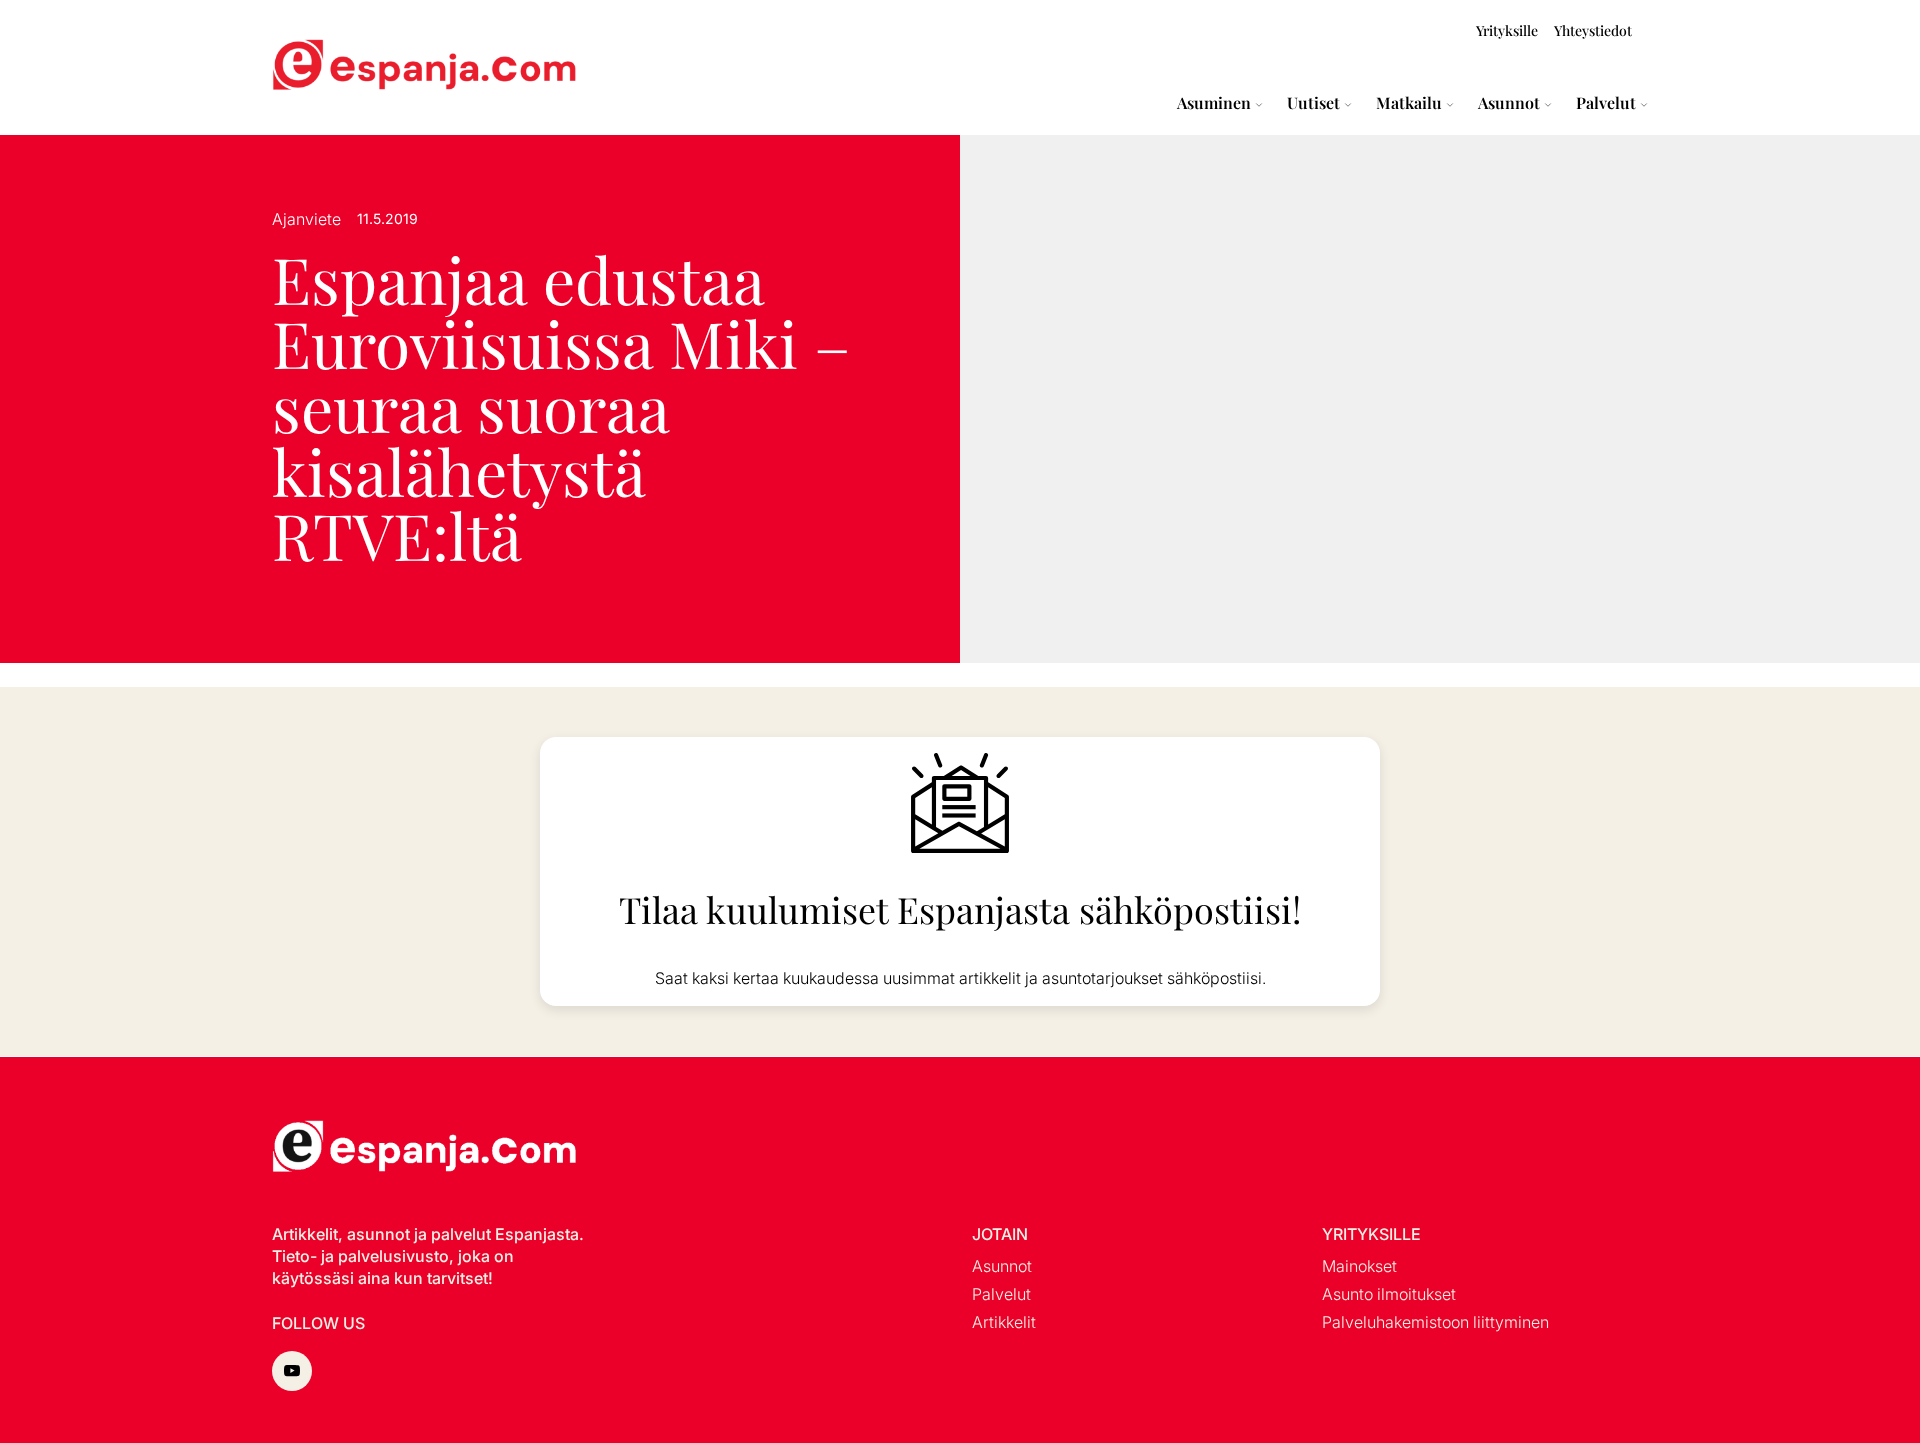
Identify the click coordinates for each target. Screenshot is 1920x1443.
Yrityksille (1507, 30)
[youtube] (292, 1371)
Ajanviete (306, 219)
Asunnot (1509, 103)
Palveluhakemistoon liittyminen (1435, 1322)
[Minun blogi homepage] (320, 67)
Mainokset (1359, 1266)
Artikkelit (1004, 1322)
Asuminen (1214, 103)
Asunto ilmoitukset (1389, 1294)
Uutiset (1313, 103)
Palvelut (1606, 103)
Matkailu (1409, 103)
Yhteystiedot (1593, 30)
